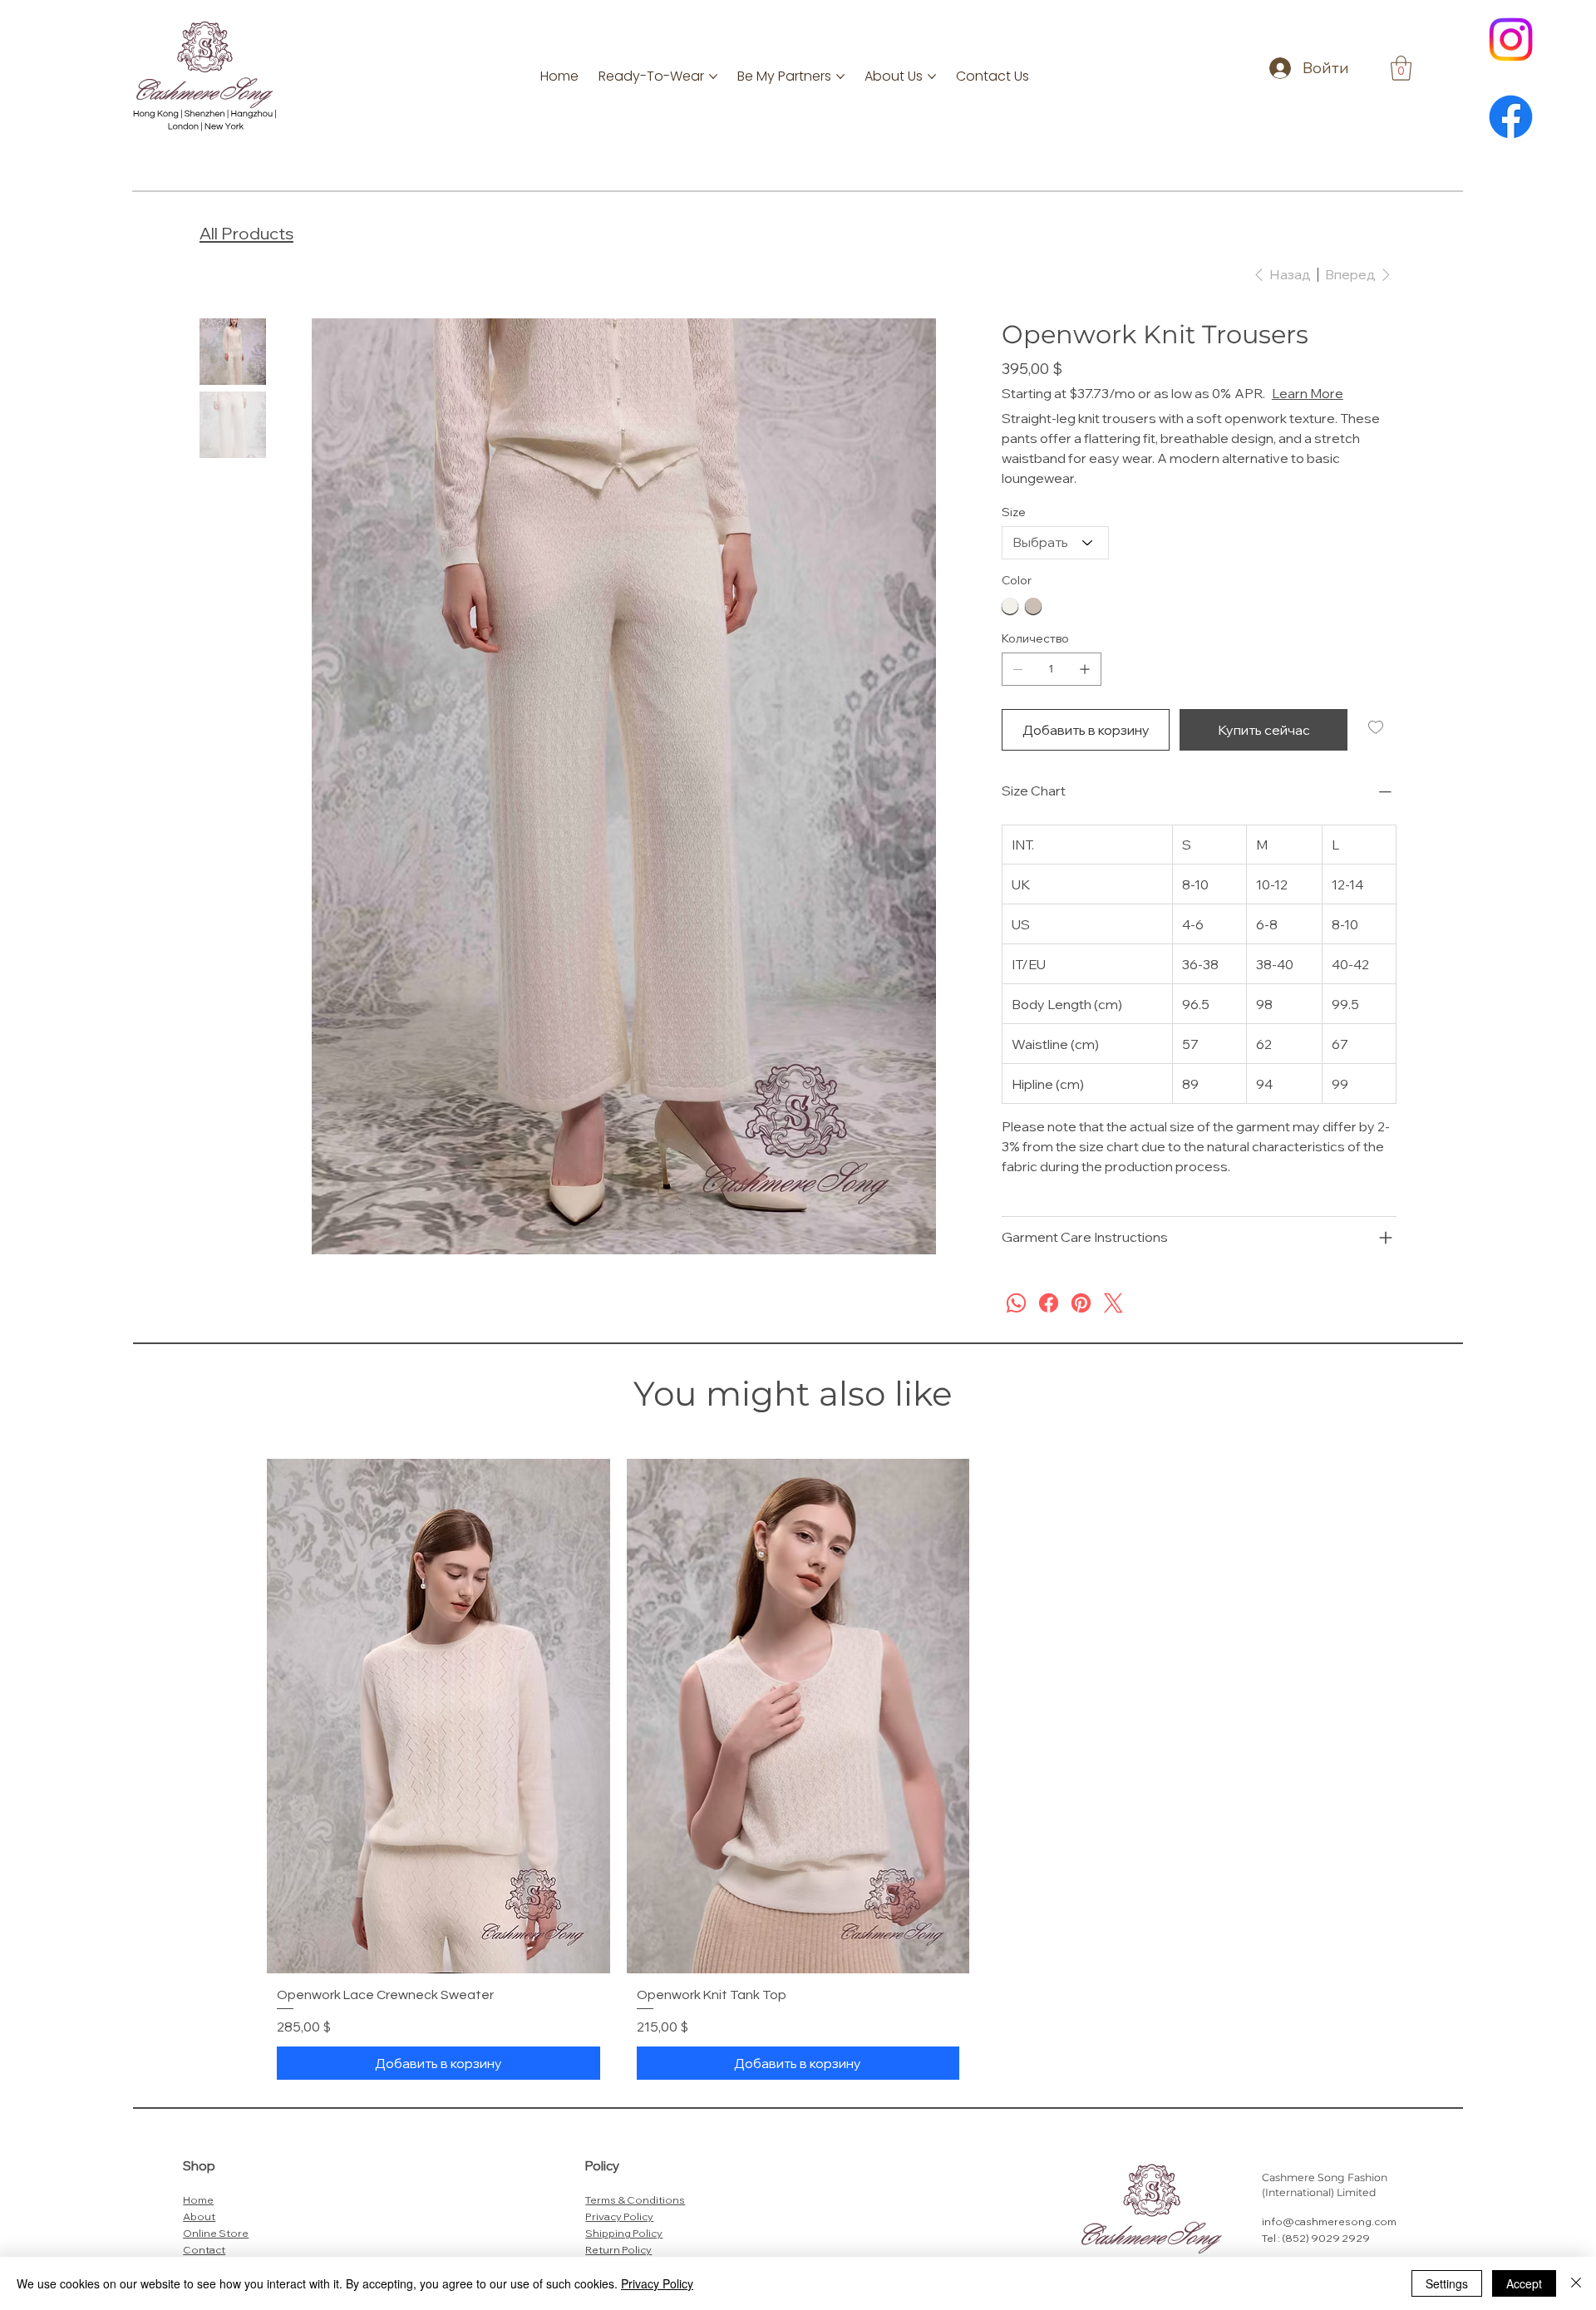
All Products (246, 233)
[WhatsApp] (1016, 1323)
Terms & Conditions (635, 2219)
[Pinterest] (1081, 1323)
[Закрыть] (1576, 2283)
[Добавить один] (1085, 689)
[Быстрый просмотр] (438, 1736)
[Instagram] (1511, 39)
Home (198, 2219)
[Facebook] (1511, 117)
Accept (1524, 2283)
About (199, 2236)
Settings (1447, 2283)
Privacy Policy (619, 2236)
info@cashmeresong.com (1329, 2241)
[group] (798, 1794)
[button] (1401, 68)
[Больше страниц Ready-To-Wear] (713, 76)
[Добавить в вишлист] (1377, 747)
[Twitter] (1113, 1323)
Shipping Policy (624, 2253)
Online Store (216, 2253)
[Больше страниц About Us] (932, 76)
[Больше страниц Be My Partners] (840, 76)
